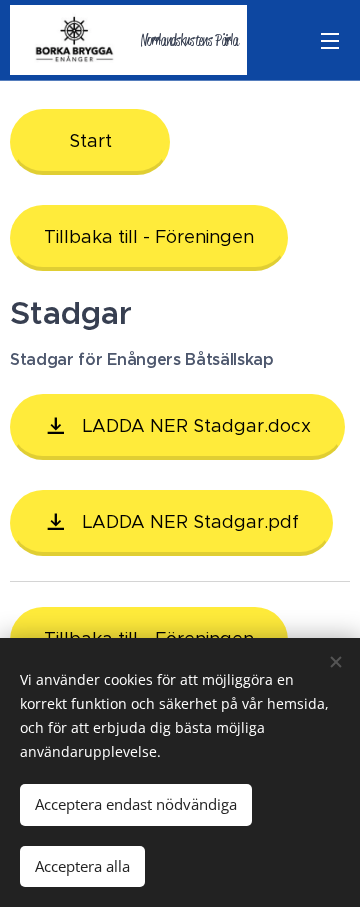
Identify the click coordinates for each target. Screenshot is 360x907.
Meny (330, 40)
